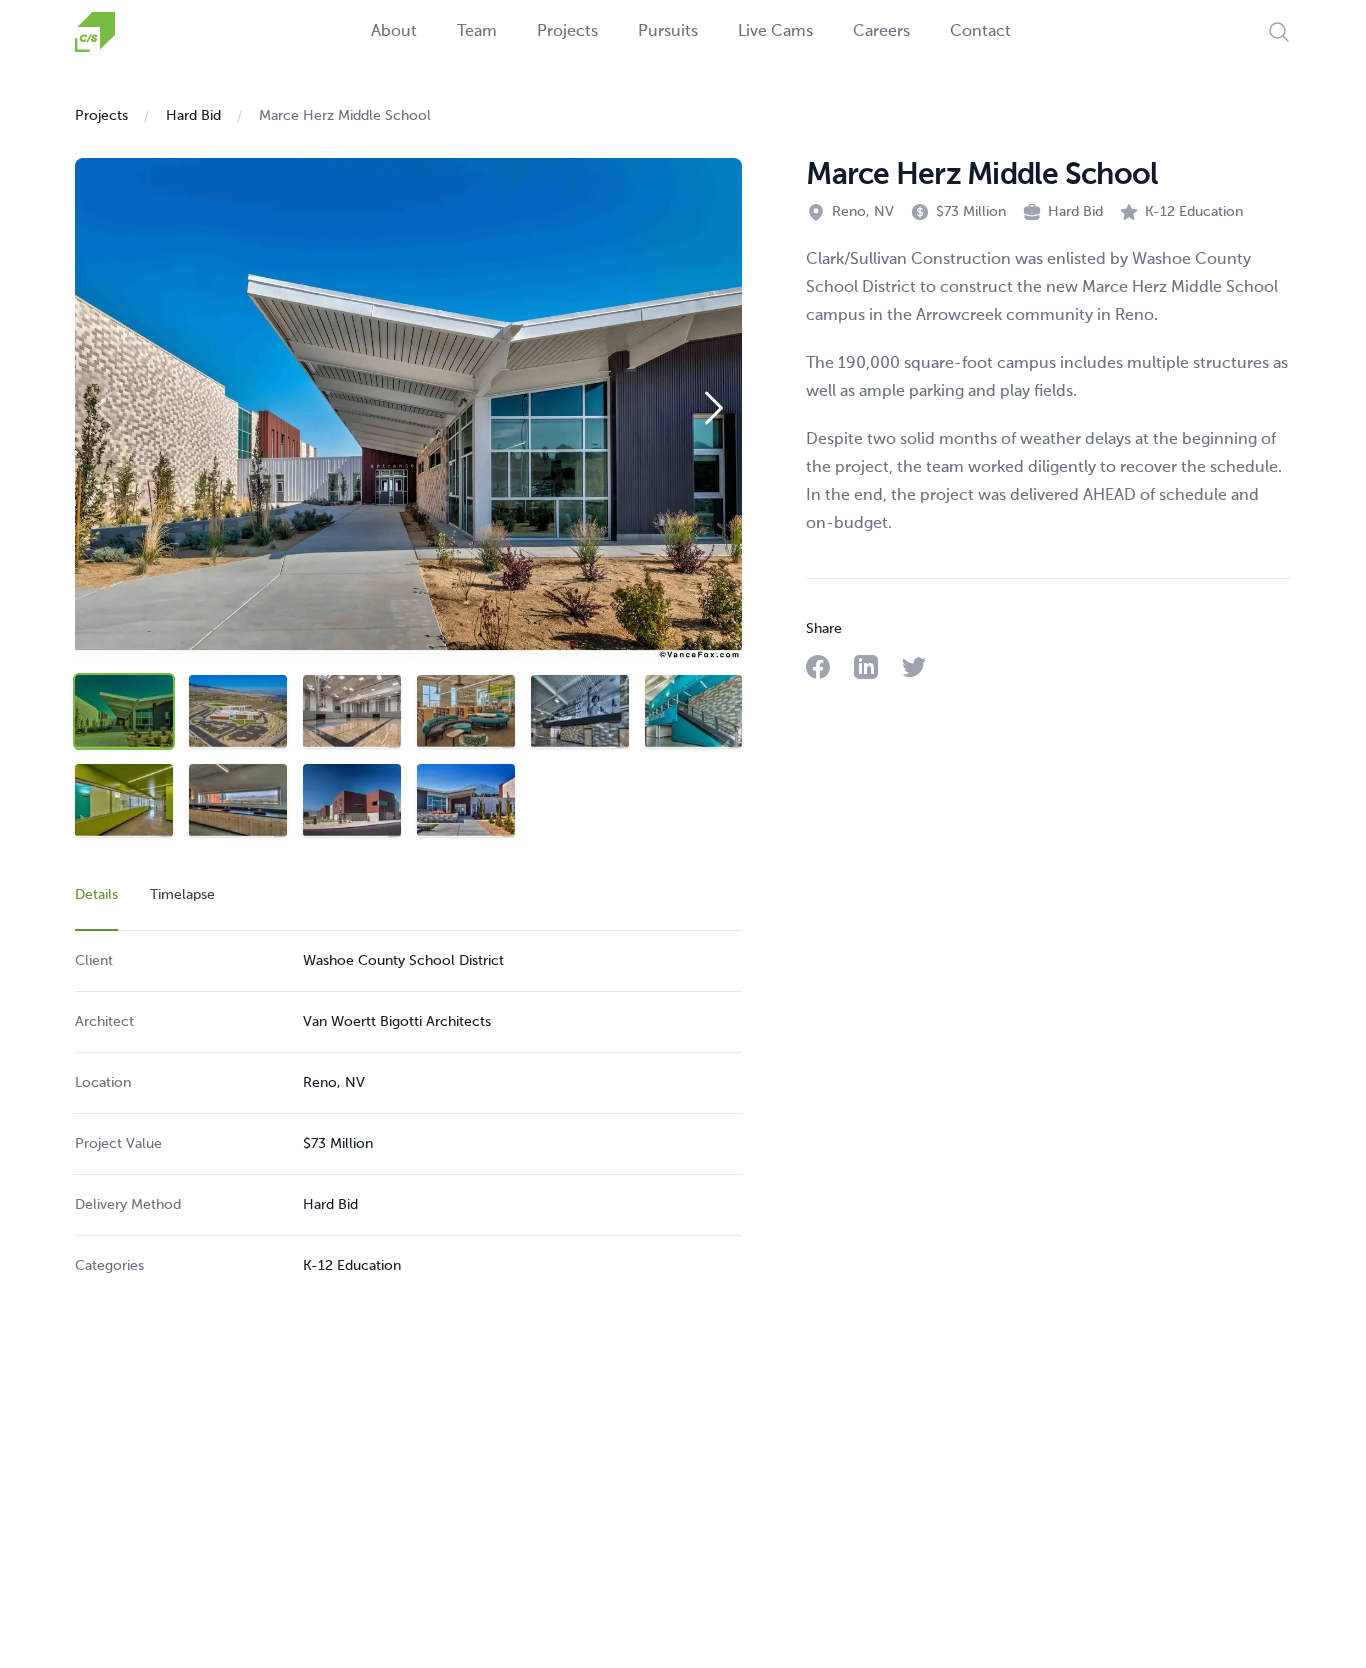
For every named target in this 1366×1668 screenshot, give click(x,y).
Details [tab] (96, 895)
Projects (567, 32)
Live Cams (775, 32)
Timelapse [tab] (182, 895)
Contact (980, 32)
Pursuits (668, 32)
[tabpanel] (408, 1113)
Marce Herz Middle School (345, 116)
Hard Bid (193, 116)
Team (477, 32)
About (394, 32)
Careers (881, 32)
